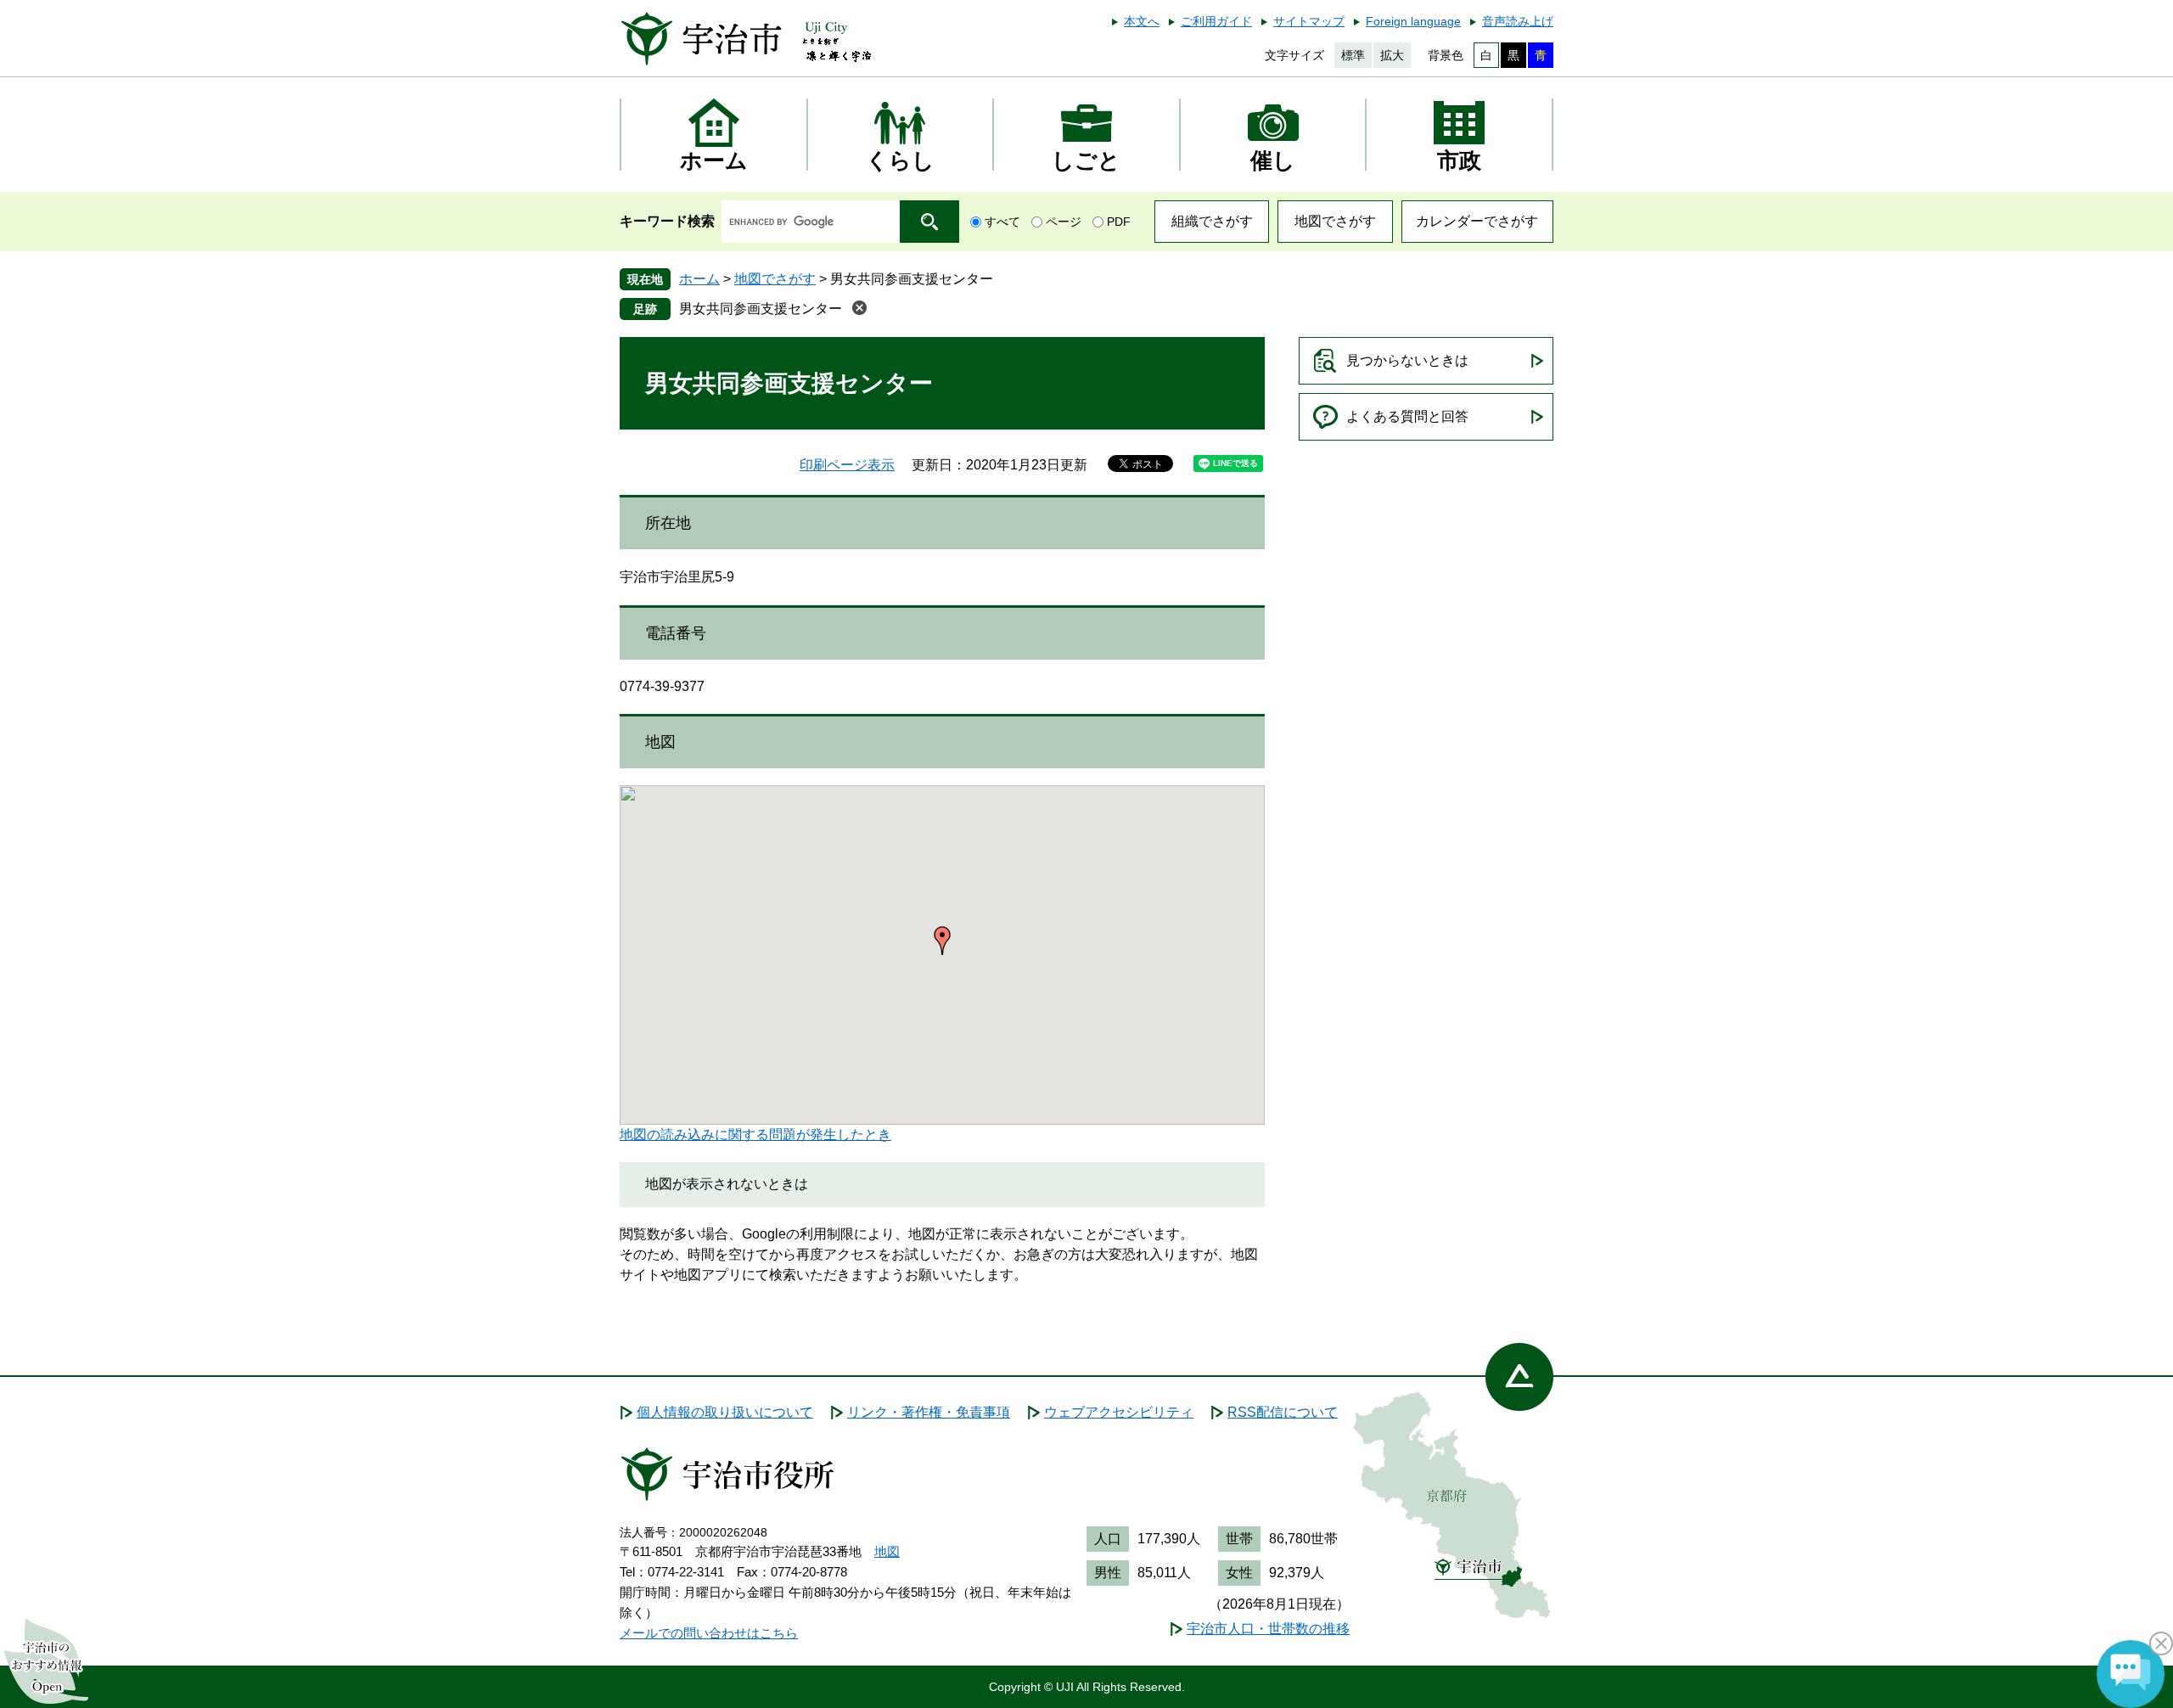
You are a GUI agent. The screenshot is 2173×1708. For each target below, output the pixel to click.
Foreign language (1413, 21)
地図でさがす (1335, 221)
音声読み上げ (1518, 21)
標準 (1353, 55)
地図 (887, 1551)
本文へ (1142, 21)
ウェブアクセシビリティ (1119, 1412)
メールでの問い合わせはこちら (709, 1633)
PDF (1119, 222)
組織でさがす (1212, 221)
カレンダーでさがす (1477, 221)
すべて (1002, 222)
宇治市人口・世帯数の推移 (1268, 1629)
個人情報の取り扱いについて (725, 1412)
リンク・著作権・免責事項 (929, 1412)
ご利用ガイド (1216, 21)
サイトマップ (1309, 21)
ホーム (699, 279)
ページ (1064, 222)
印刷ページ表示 (847, 465)
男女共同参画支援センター (761, 309)
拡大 (1392, 55)
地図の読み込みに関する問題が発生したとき (755, 1135)
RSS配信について (1283, 1412)
